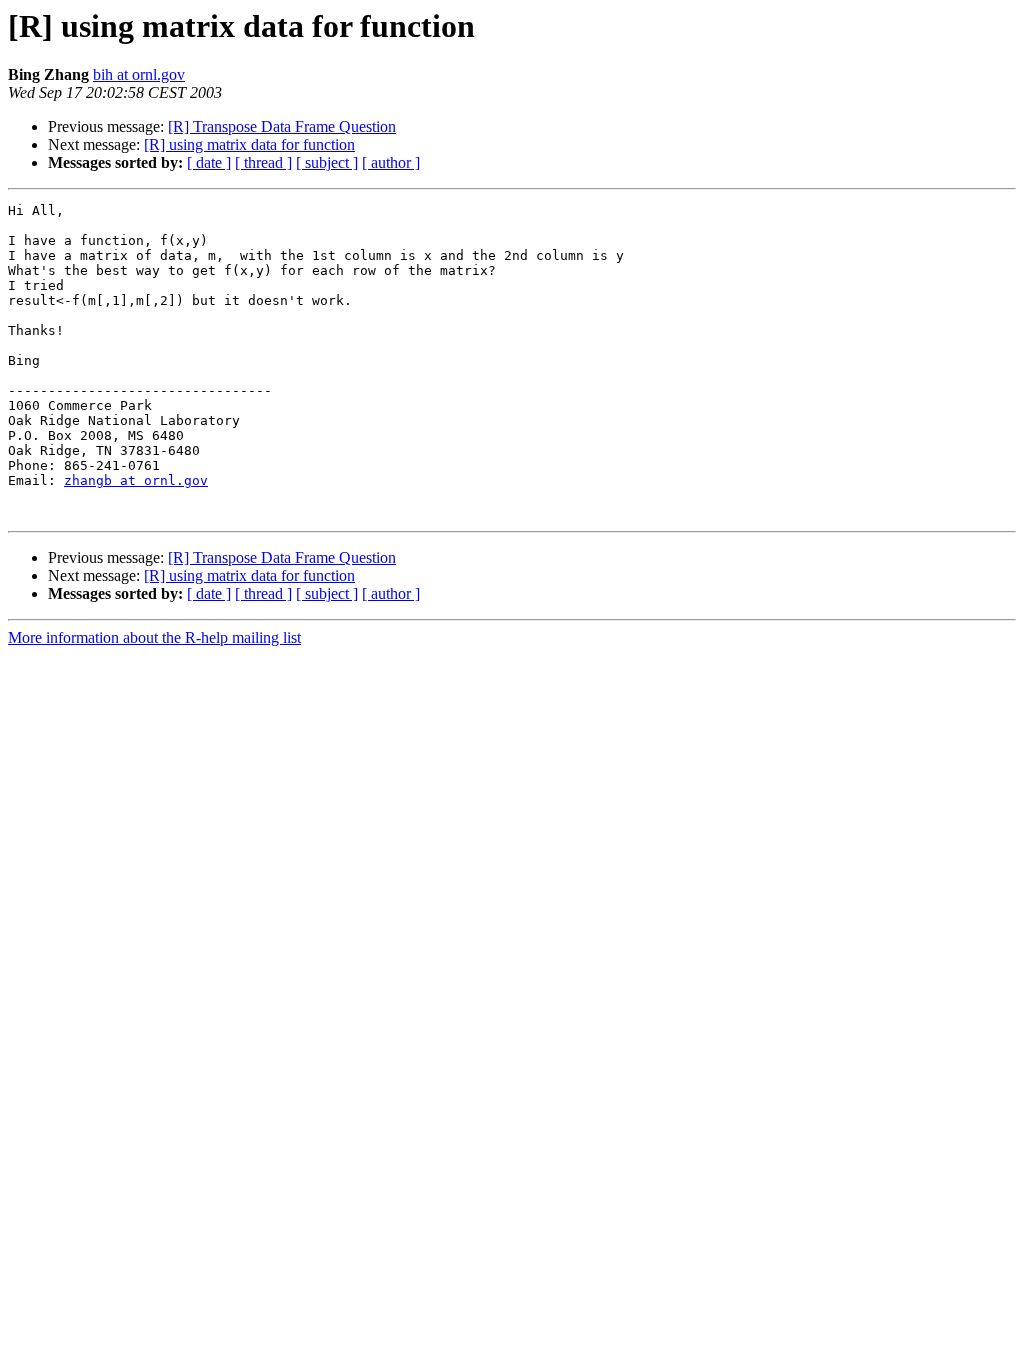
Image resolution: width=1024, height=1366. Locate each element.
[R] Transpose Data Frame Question (282, 126)
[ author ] (391, 162)
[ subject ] (327, 162)
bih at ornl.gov (139, 74)
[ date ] (209, 162)
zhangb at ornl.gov (136, 480)
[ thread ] (263, 162)
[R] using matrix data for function (249, 144)
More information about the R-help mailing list (154, 637)
